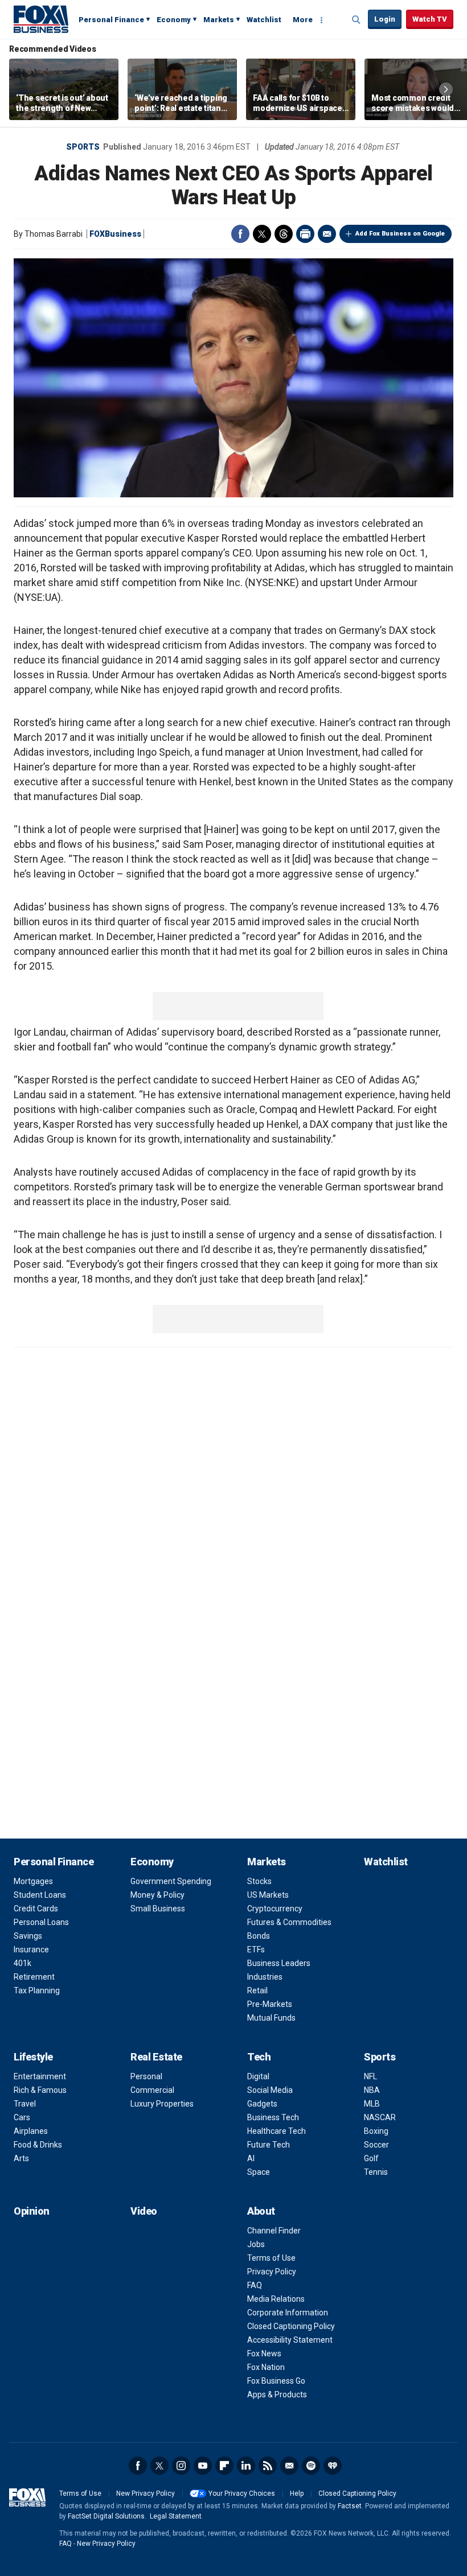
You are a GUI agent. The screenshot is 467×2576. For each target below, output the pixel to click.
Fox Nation (266, 2367)
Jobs (256, 2244)
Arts (21, 2158)
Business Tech (273, 2117)
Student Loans (40, 1895)
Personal (146, 2076)
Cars (22, 2117)
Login (385, 19)
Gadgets (262, 2104)
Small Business (158, 1909)
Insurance (31, 1949)
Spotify (311, 2466)
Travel (25, 2104)
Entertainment (40, 2076)
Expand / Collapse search (357, 20)
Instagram (181, 2466)
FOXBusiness (115, 234)
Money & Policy (157, 1895)
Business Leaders (279, 1963)
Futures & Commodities (289, 1922)
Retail (257, 1990)
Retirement (34, 1977)
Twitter (262, 234)
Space (259, 2172)
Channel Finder (274, 2231)
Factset (350, 2506)
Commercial (152, 2090)
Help (297, 2493)
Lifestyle (33, 2057)
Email (327, 234)
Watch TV (430, 19)
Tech (259, 2057)
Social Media (270, 2090)
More (303, 20)
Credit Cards (36, 1909)
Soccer (376, 2145)
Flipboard (224, 2466)
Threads (284, 234)
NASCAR (380, 2117)
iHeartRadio (333, 2466)
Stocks (259, 1881)
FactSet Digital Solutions (106, 2516)
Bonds (259, 1936)
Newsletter (289, 2466)
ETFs (256, 1949)
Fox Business (41, 19)
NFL (370, 2076)
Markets (219, 20)
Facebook (240, 234)
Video (144, 2211)
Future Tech (269, 2145)
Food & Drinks (38, 2145)
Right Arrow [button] (446, 89)
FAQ (255, 2285)
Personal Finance (111, 20)
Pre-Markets (270, 2004)
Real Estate (156, 2057)
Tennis (376, 2172)
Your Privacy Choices (242, 2493)
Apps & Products (277, 2394)
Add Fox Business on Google (400, 234)
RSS (268, 2466)
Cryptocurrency (275, 1909)
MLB (372, 2104)
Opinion (32, 2211)
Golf (371, 2158)
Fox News (264, 2354)
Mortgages (33, 1881)
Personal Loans (41, 1922)
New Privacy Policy (146, 2493)
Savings (28, 1936)
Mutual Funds (271, 2018)
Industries (265, 1977)
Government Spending (171, 1881)
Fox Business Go (276, 2381)
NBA (372, 2090)
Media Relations (276, 2299)
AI (251, 2158)
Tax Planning (37, 1990)
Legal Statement (176, 2516)
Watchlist (264, 20)
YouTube (203, 2466)
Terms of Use (271, 2258)
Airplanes (31, 2131)
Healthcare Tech (276, 2131)
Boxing (376, 2131)
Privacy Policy (272, 2272)
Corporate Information (288, 2313)
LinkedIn (246, 2466)
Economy (174, 20)
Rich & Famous (40, 2090)
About (261, 2211)
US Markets (268, 1895)
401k (22, 1963)
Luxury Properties (162, 2104)
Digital (258, 2076)
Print (305, 234)
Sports (83, 147)
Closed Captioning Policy (291, 2326)
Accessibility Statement (290, 2340)
